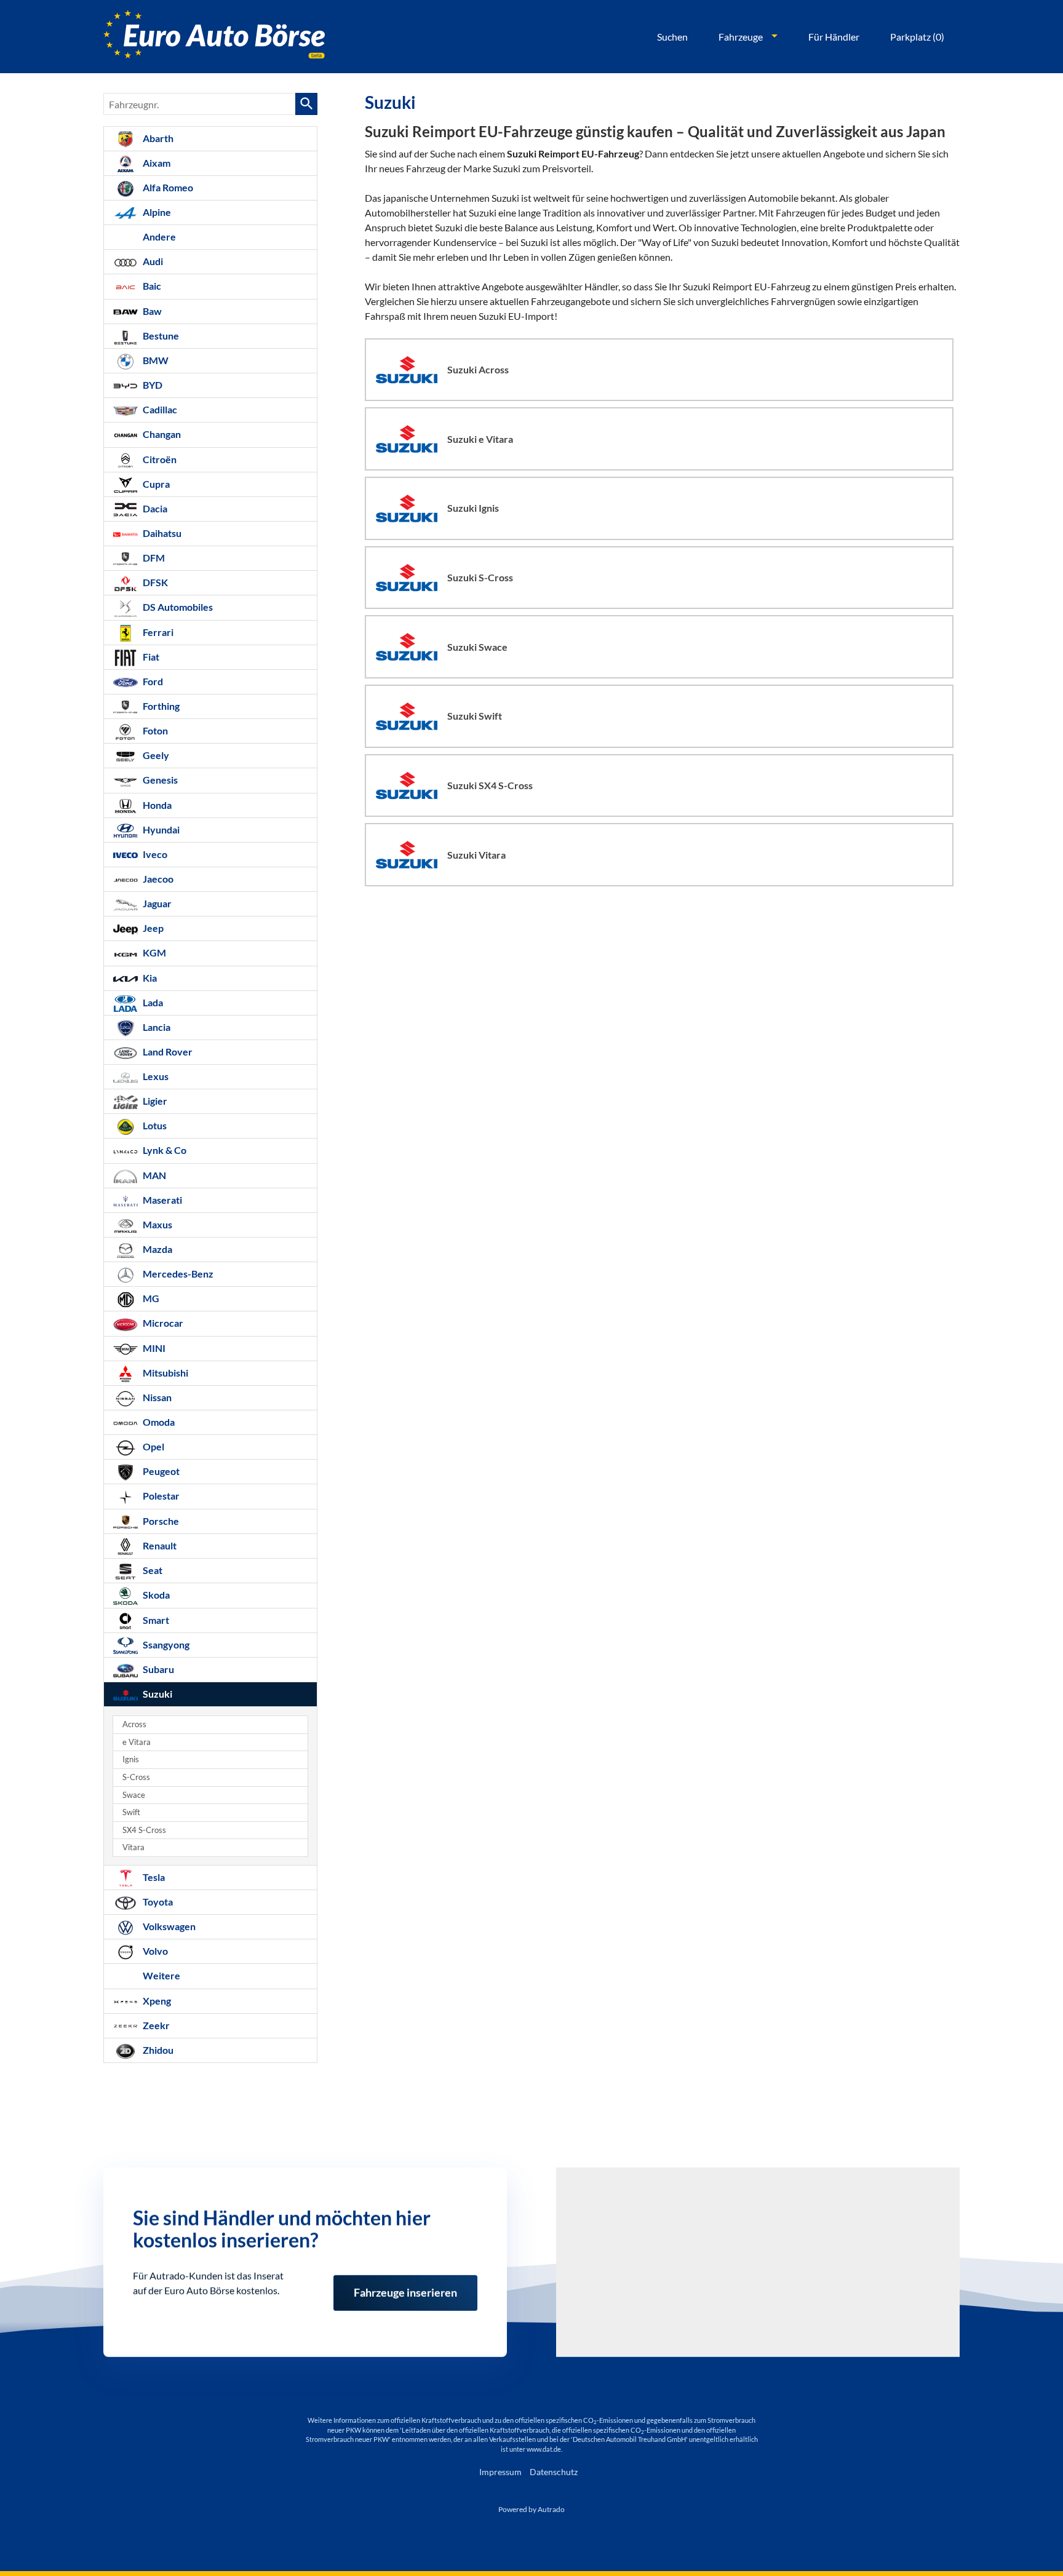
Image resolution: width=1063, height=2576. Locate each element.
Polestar (160, 1496)
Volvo (154, 1951)
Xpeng (156, 2001)
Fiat (150, 657)
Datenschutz (554, 2472)
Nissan (156, 1397)
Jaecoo (157, 879)
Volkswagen (168, 1926)
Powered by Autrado (531, 2509)
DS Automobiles (177, 607)
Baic (151, 286)
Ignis (131, 1759)
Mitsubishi (165, 1373)
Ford (152, 681)
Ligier (154, 1101)
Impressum (500, 2472)
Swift (131, 1812)
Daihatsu (161, 533)
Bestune (160, 336)
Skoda (155, 1595)
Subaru (157, 1669)
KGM (153, 952)
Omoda (158, 1422)
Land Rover (167, 1051)
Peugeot (160, 1471)
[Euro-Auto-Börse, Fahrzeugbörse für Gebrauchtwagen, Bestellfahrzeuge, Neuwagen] (214, 37)
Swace (134, 1795)
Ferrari (157, 632)
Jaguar (156, 903)
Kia (149, 978)
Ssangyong (165, 1644)
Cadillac (159, 409)
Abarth (157, 138)
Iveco (154, 854)
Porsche (160, 1521)
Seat (152, 1570)
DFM (153, 558)
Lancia (156, 1027)
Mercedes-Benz (177, 1274)
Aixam (156, 163)
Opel (153, 1446)
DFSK (154, 582)
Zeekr (155, 2025)
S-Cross (136, 1777)
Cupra (155, 484)
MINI (153, 1348)
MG (150, 1298)
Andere (158, 237)
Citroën (159, 459)
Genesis (159, 780)
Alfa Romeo (167, 187)
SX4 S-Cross (144, 1830)
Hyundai (160, 829)
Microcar (162, 1323)
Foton (154, 730)
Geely (155, 755)
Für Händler (834, 37)
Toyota (157, 1902)
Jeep (152, 928)
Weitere (161, 1975)
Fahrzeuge (741, 37)
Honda (156, 805)
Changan (161, 434)
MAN (153, 1175)
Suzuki (157, 1694)
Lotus (154, 1125)
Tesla (153, 1877)
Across (134, 1724)
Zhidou (157, 2050)
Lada (152, 1002)
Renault (159, 1545)
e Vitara (137, 1742)
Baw (151, 311)
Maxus (157, 1224)
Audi (152, 261)
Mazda (157, 1249)
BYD (152, 385)
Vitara (133, 1847)
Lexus (155, 1076)
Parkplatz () (917, 37)
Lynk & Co (164, 1150)
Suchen (672, 37)
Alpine (156, 212)
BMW (155, 360)
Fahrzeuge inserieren (405, 2287)
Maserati (161, 1200)
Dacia (154, 508)
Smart (155, 1620)
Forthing (160, 706)
